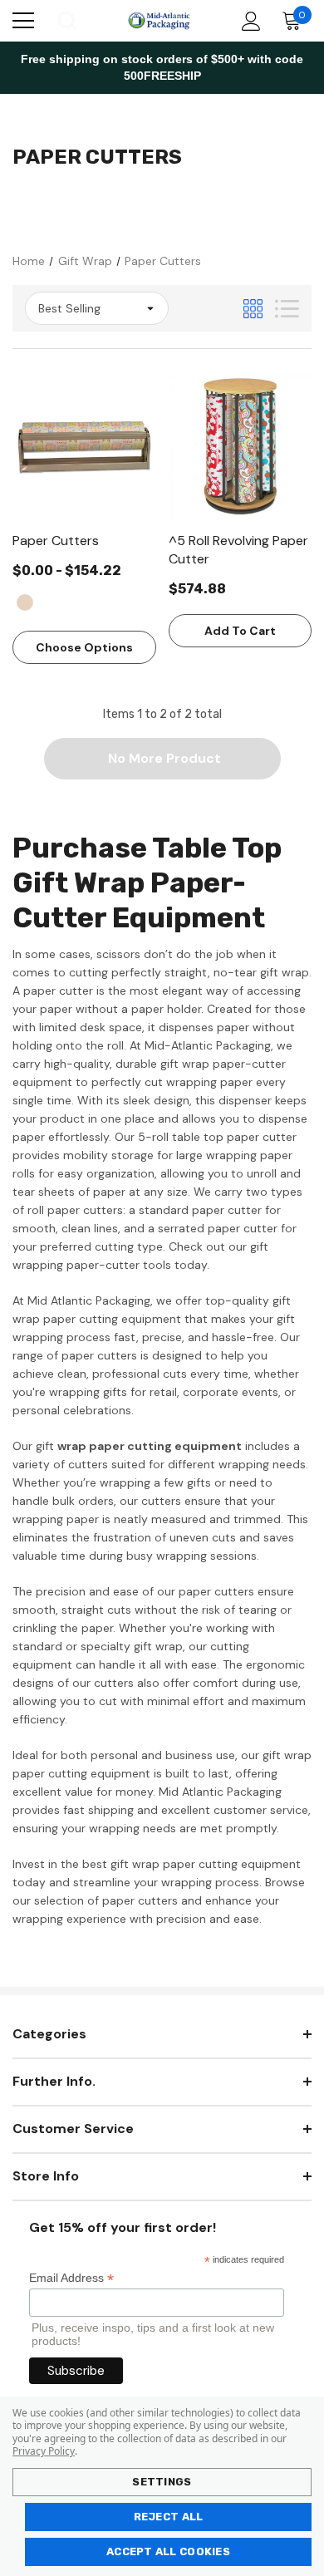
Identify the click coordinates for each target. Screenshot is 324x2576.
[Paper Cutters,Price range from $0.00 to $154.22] (84, 446)
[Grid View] (253, 309)
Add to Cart (240, 631)
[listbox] (97, 308)
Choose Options (84, 647)
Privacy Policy (44, 2451)
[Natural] (25, 602)
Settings (162, 2482)
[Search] (66, 21)
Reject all (169, 2517)
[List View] (287, 309)
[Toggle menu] (23, 21)
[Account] (248, 21)
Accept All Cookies (168, 2551)
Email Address (71, 2278)
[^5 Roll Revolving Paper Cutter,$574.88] (241, 446)
